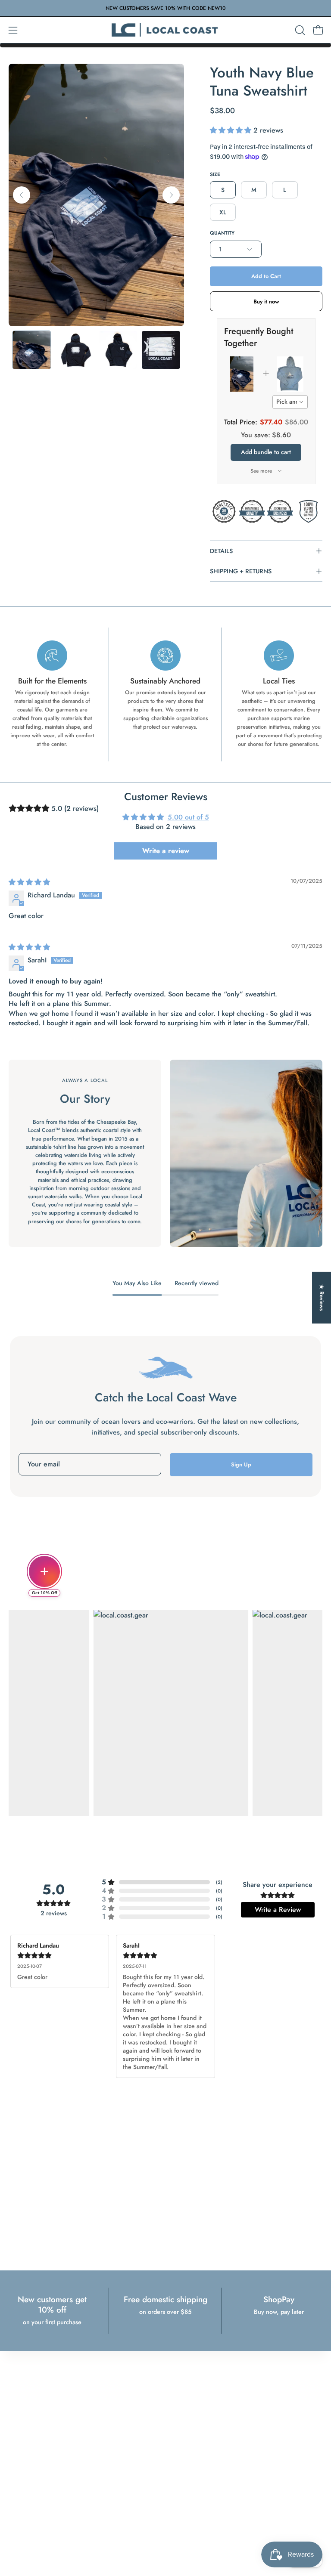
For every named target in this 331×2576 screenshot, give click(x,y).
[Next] (171, 195)
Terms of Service (28, 2420)
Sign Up (241, 1464)
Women (183, 2398)
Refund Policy (25, 2398)
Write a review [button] (166, 851)
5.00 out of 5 (188, 817)
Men (180, 2386)
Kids (179, 2409)
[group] (165, 8)
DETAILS (221, 551)
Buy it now (266, 302)
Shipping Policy (27, 2409)
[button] (299, 30)
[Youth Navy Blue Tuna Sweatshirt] (31, 350)
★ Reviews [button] (322, 1297)
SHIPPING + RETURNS (241, 571)
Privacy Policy (25, 2386)
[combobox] (290, 402)
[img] (29, 882)
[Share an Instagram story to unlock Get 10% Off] (44, 1571)
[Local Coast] (165, 30)
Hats (179, 2420)
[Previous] (22, 195)
